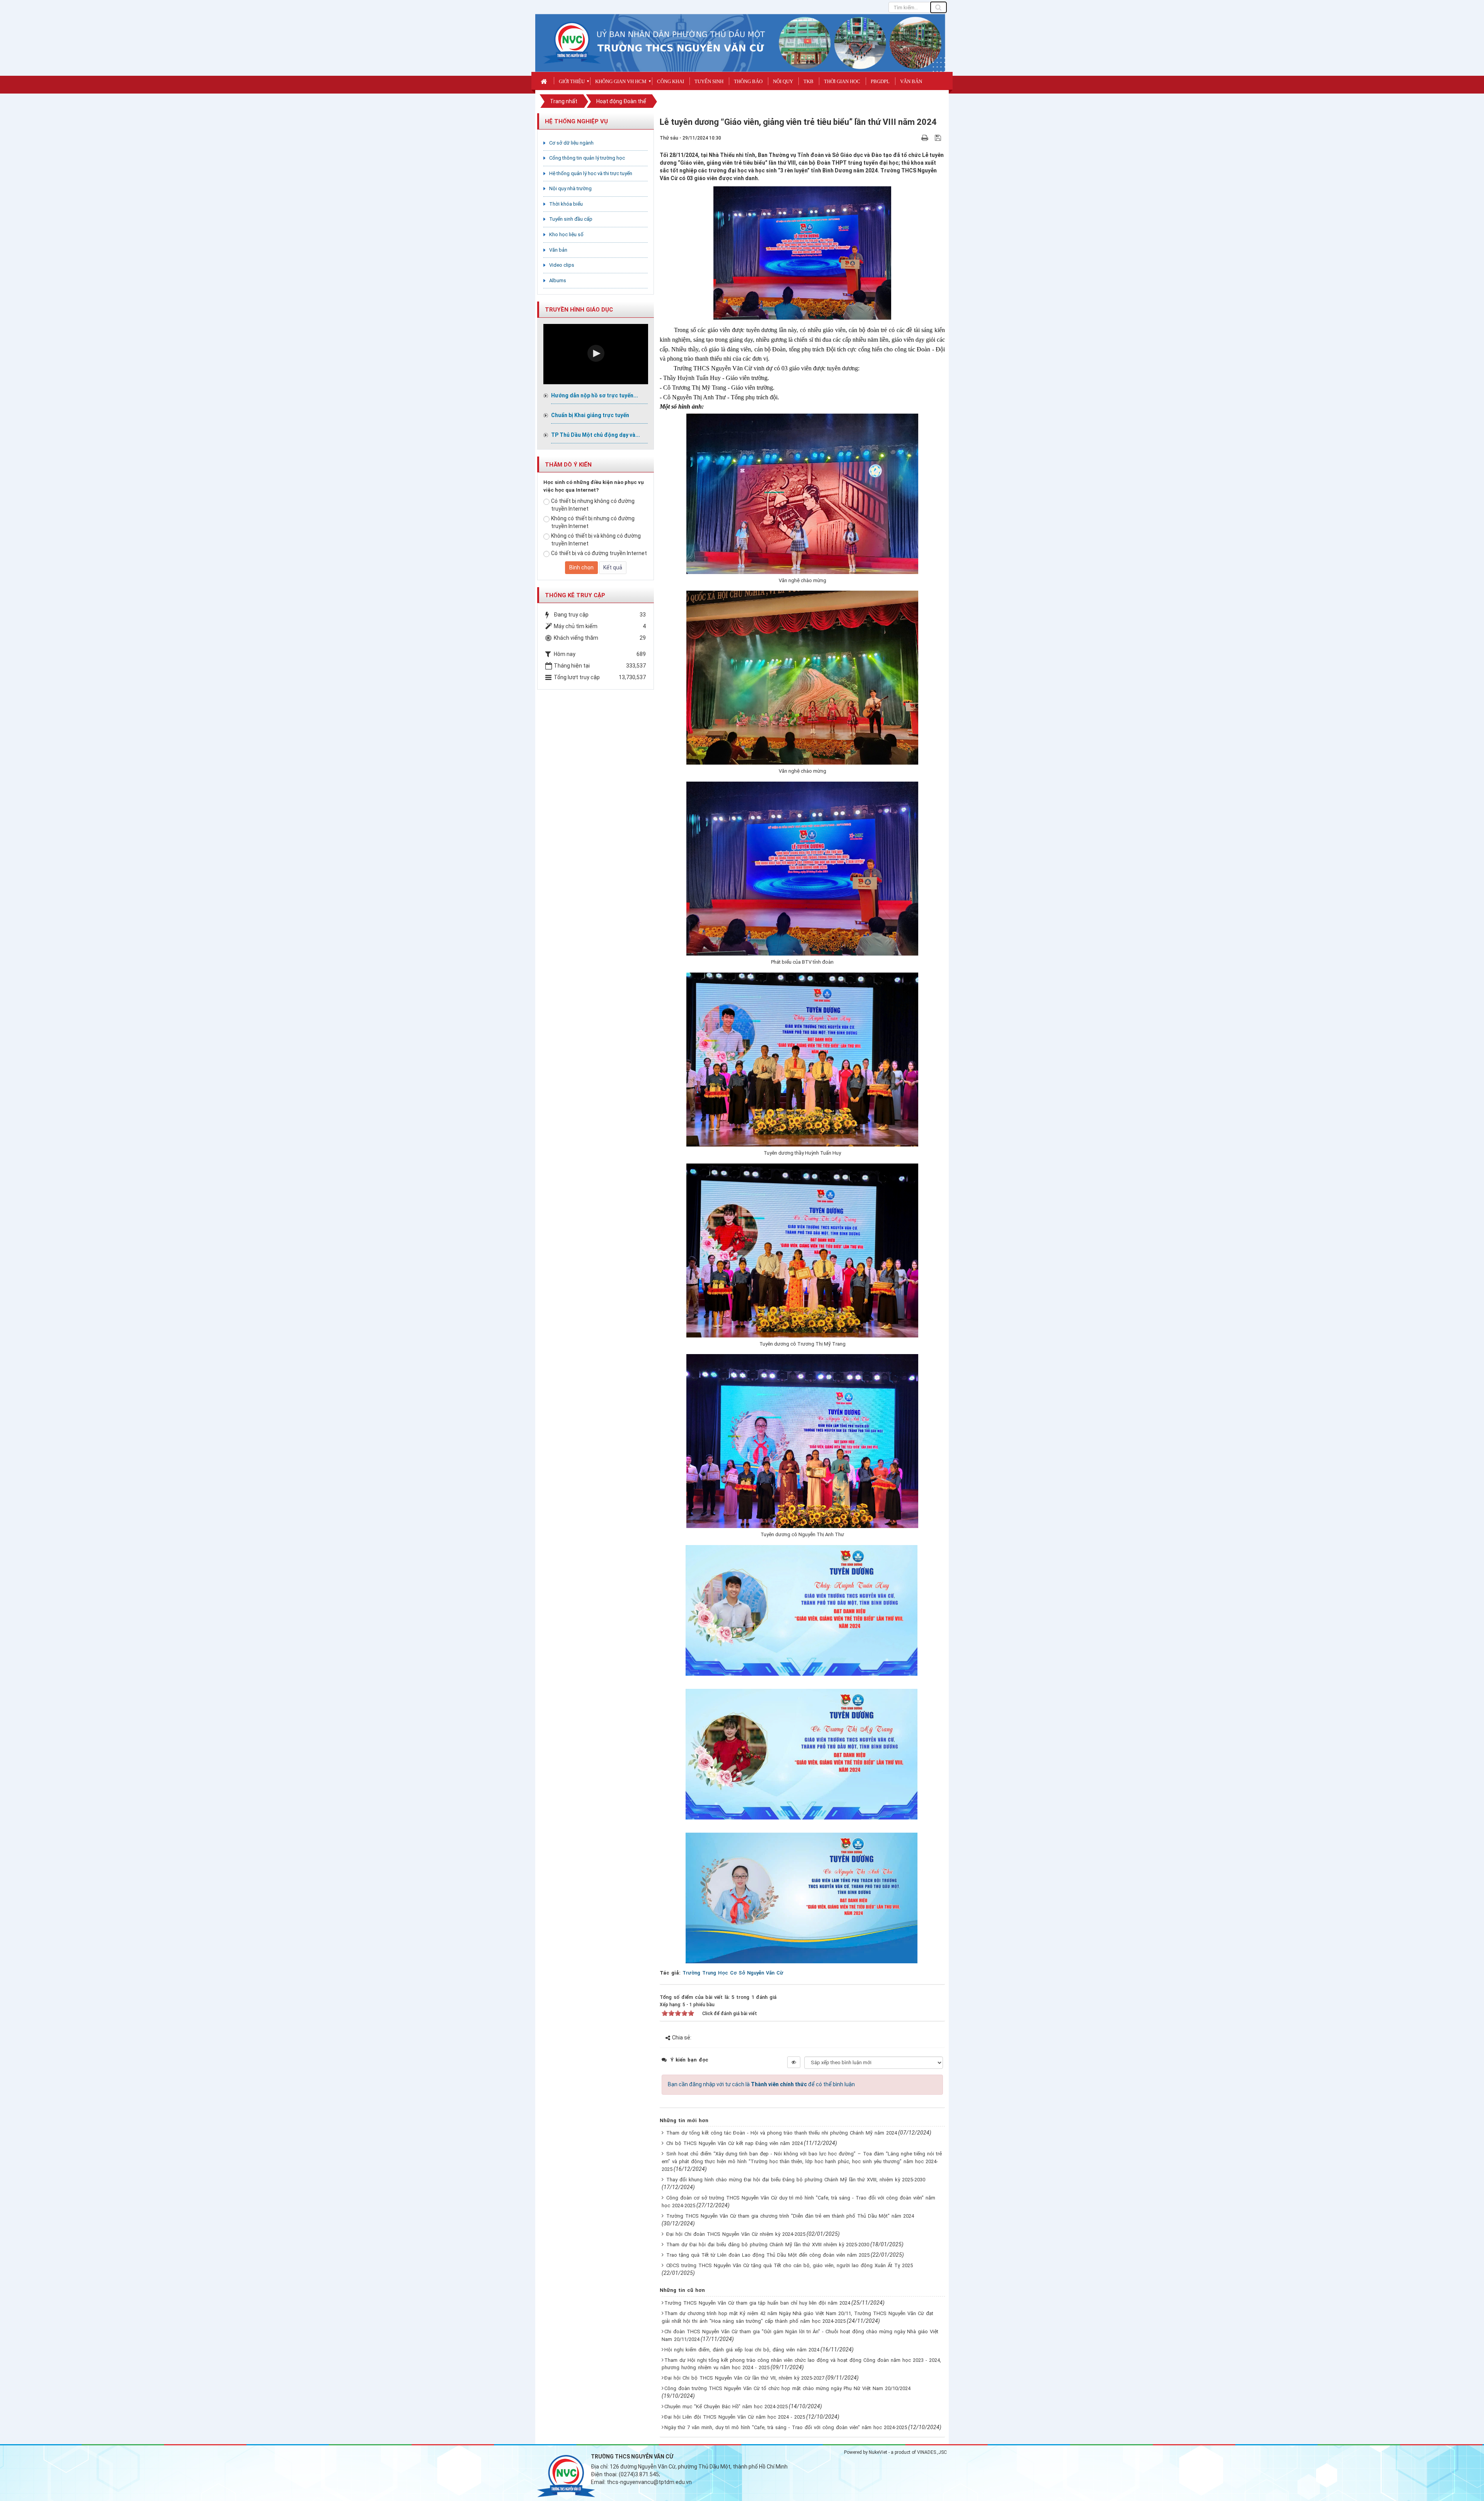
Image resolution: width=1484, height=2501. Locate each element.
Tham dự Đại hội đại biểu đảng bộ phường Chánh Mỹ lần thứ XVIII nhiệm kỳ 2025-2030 (768, 2245)
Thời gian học (842, 81)
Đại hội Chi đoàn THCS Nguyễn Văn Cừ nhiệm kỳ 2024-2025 (736, 2234)
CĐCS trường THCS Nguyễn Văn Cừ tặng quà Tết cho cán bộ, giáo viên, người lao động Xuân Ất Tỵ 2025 (790, 2265)
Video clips (562, 265)
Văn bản (911, 81)
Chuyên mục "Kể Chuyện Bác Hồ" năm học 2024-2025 (726, 2406)
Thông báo (748, 81)
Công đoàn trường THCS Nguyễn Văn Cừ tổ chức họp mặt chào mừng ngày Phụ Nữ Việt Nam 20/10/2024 (787, 2388)
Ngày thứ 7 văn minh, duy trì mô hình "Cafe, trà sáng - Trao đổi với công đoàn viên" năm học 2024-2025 (786, 2427)
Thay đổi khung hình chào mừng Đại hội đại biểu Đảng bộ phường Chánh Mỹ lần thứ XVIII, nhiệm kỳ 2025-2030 (796, 2180)
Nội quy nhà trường (570, 188)
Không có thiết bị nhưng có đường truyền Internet (593, 522)
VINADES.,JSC (932, 2452)
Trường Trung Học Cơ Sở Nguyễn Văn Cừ (733, 1973)
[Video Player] (596, 354)
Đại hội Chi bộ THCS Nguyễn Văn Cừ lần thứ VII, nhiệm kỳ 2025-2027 (744, 2378)
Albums (558, 280)
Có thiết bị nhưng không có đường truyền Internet (593, 505)
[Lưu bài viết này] (939, 138)
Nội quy (783, 81)
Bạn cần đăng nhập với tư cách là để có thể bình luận (761, 2084)
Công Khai (671, 81)
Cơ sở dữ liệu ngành (571, 143)
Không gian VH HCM (621, 81)
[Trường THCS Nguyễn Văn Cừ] (572, 42)
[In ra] (926, 138)
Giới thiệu (572, 81)
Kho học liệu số (566, 234)
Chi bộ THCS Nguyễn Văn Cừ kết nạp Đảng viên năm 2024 (734, 2143)
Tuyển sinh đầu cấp (571, 219)
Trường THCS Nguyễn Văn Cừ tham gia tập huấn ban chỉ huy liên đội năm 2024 (757, 2303)
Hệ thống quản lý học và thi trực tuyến (591, 173)
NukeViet (878, 2452)
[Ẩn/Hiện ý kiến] (794, 2062)
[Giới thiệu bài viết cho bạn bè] (916, 138)
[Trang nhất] (545, 81)
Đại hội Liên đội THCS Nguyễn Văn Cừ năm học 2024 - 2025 (735, 2417)
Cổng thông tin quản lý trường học (587, 158)
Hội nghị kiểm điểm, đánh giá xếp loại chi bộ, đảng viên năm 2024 (742, 2350)
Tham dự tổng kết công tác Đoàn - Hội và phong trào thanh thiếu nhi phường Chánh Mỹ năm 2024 (782, 2133)
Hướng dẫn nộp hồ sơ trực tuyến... (595, 395)
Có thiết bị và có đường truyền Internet (599, 553)
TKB (808, 81)
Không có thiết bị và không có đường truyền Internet (596, 540)
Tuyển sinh (709, 81)
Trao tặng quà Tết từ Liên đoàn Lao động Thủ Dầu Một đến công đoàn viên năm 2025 (768, 2255)
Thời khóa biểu (566, 204)
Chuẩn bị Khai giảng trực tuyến (590, 415)
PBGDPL (880, 81)
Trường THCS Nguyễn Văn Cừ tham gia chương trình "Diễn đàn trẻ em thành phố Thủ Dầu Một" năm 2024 (790, 2216)
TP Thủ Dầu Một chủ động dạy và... (596, 435)
